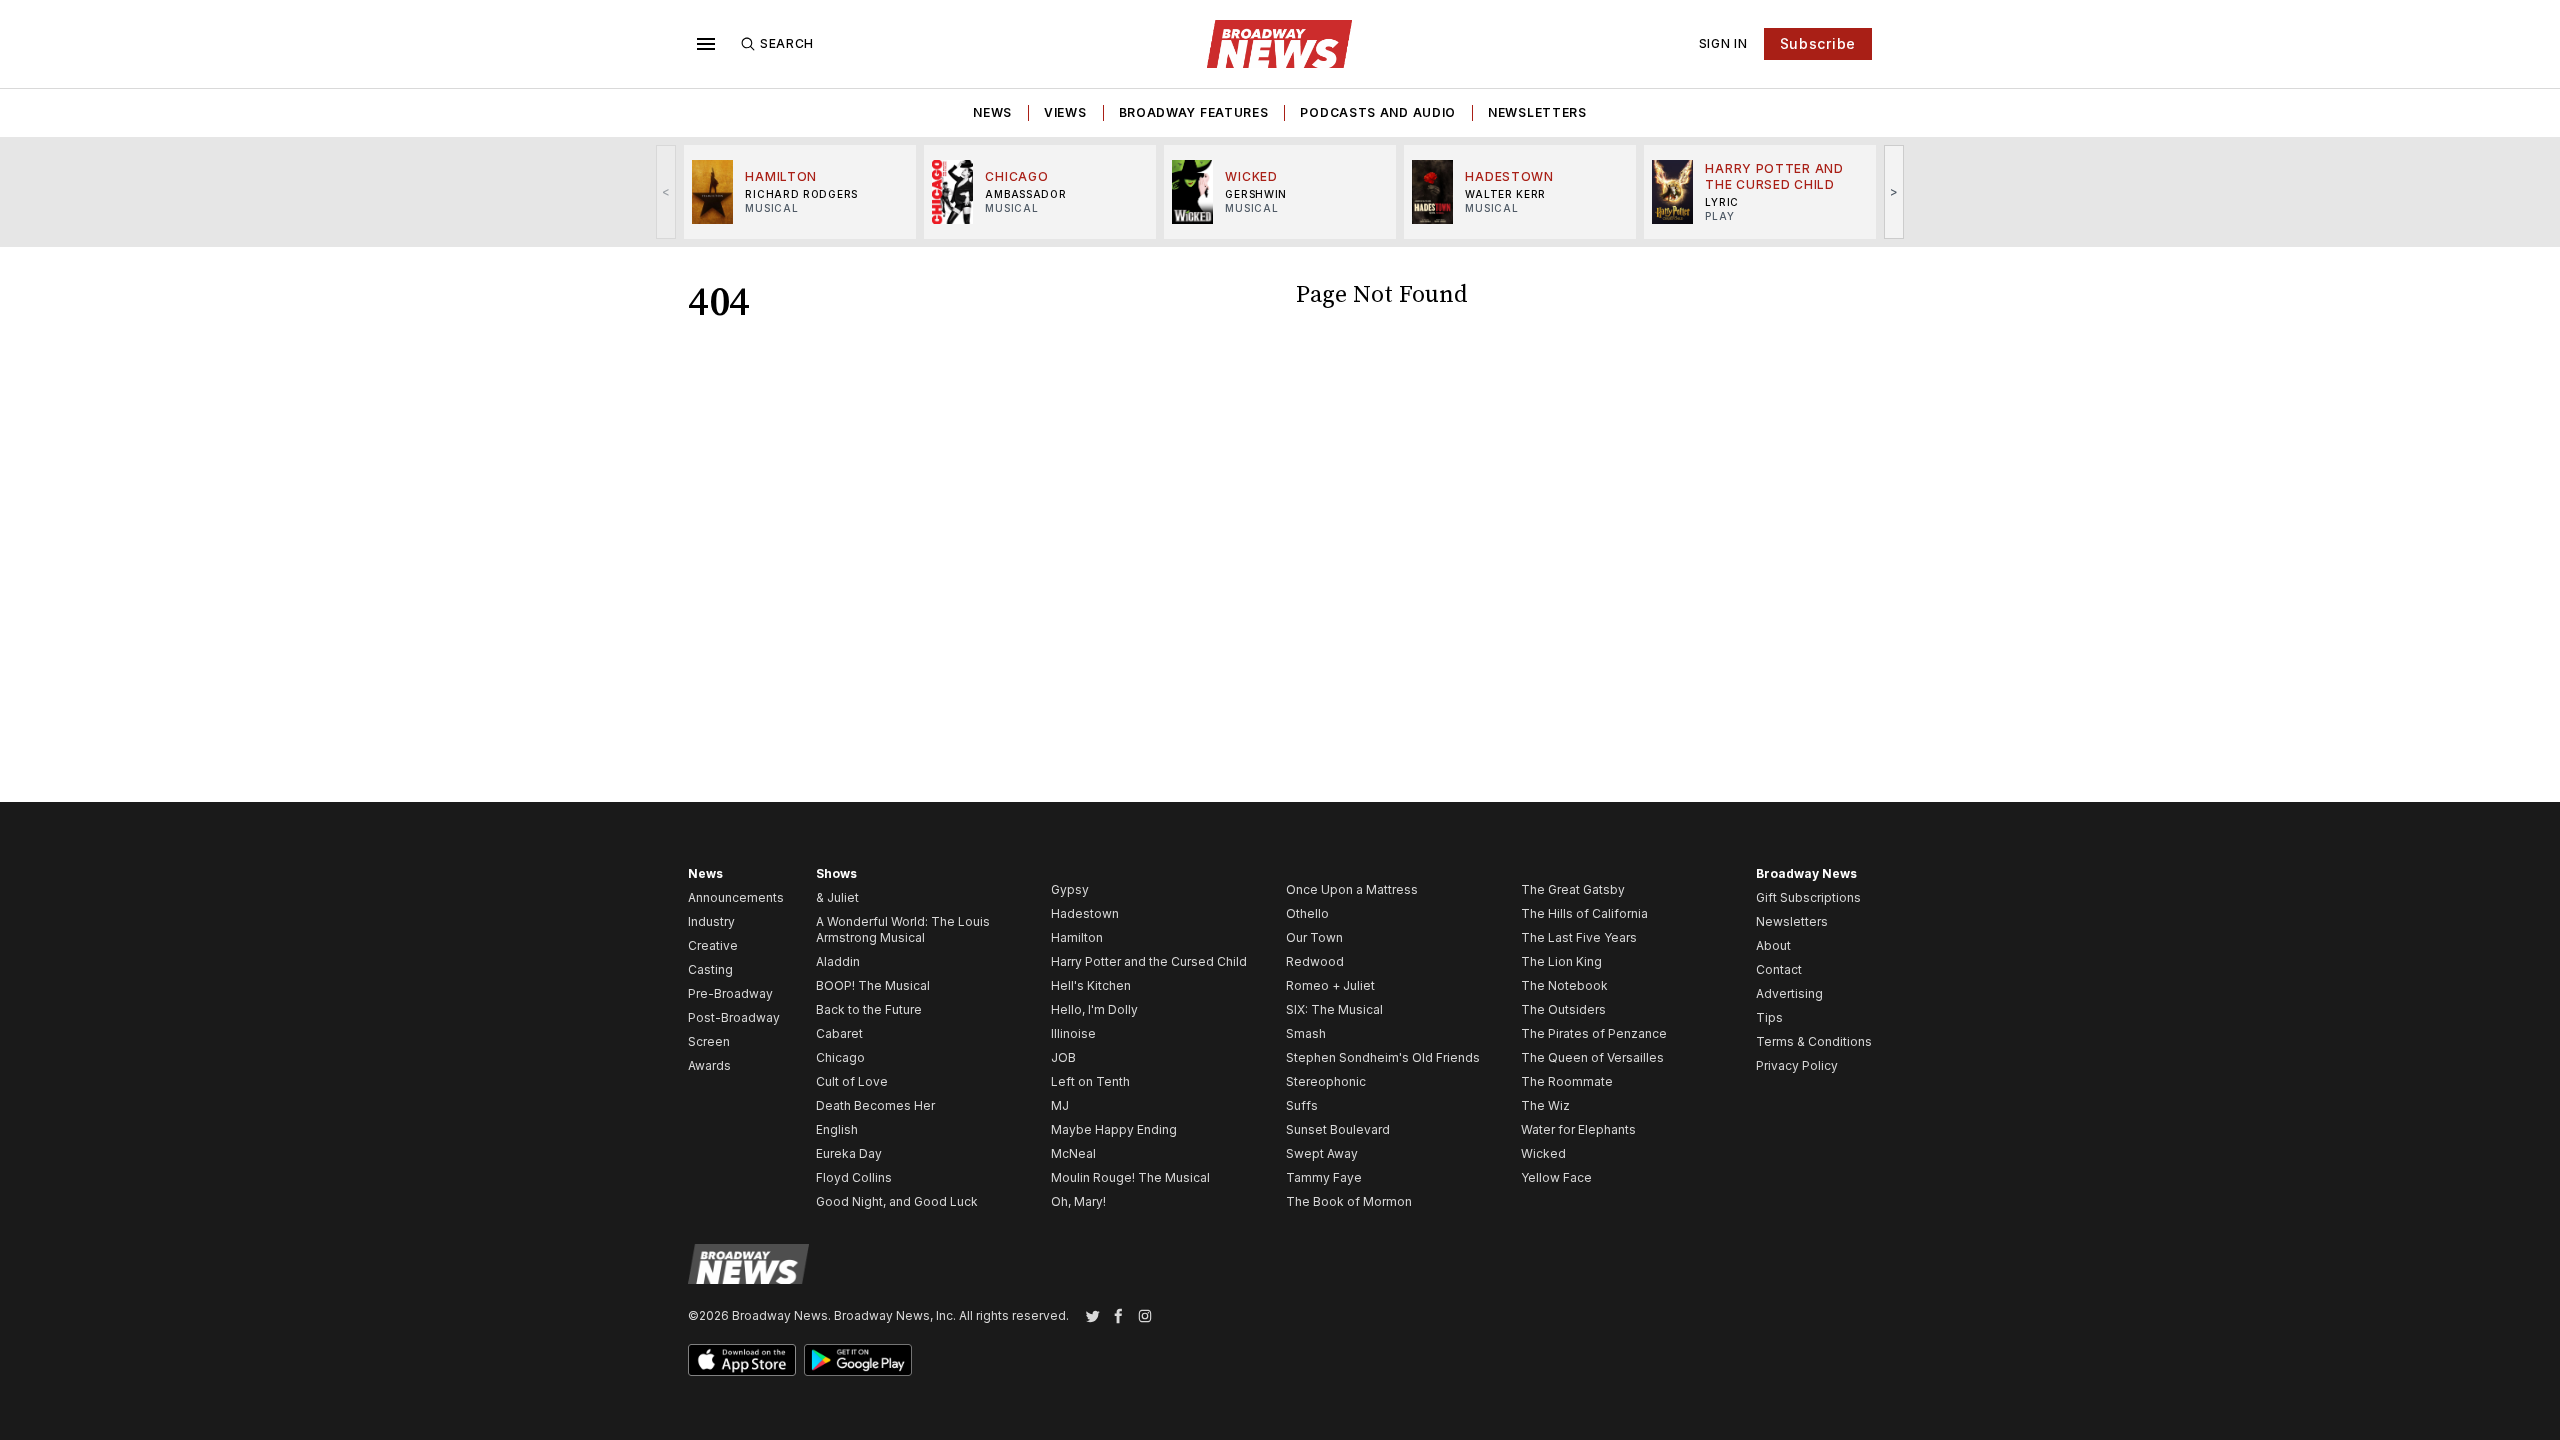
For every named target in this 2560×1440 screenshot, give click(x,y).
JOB (1063, 1057)
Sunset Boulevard (1338, 1129)
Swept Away (1322, 1153)
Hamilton (1077, 937)
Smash (1306, 1033)
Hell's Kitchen (1091, 985)
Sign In (1723, 43)
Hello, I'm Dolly (1094, 1009)
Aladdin (838, 961)
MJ (1060, 1105)
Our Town (1314, 937)
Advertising (1789, 993)
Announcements (736, 897)
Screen (709, 1041)
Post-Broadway (734, 1017)
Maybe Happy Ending (1114, 1129)
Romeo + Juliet (1330, 985)
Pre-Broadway (730, 993)
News (992, 112)
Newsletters (1537, 112)
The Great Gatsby (1573, 889)
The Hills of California (1584, 913)
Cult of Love (852, 1081)
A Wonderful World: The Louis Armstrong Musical (903, 929)
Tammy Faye (1324, 1177)
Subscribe (1818, 43)
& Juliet (837, 897)
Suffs (1302, 1105)
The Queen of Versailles (1592, 1057)
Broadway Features (1194, 112)
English (837, 1129)
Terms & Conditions (1814, 1041)
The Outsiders (1563, 1009)
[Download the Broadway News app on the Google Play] (858, 1360)
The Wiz (1545, 1105)
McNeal (1073, 1153)
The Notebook (1564, 985)
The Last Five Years (1579, 937)
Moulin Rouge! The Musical (1130, 1177)
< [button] (666, 191)
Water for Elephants (1578, 1129)
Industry (711, 921)
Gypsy (1070, 889)
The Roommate (1567, 1081)
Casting (710, 969)
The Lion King (1561, 961)
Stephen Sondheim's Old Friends (1383, 1057)
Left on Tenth (1090, 1081)
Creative (713, 945)
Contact (1779, 969)
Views (1065, 112)
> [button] (1894, 191)
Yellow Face (1556, 1177)
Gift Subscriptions (1808, 897)
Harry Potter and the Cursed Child (1149, 961)
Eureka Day (849, 1153)
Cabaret (839, 1033)
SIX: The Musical (1334, 1009)
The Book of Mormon (1349, 1201)
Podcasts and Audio (1378, 112)
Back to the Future (869, 1009)
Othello (1307, 913)
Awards (709, 1065)
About (1773, 945)
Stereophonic (1326, 1081)
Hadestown (1085, 913)
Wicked (1543, 1153)
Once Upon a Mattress (1352, 889)
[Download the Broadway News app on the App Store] (742, 1360)
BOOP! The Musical (873, 985)
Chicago (840, 1057)
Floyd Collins (854, 1177)
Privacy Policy (1797, 1065)
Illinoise (1073, 1033)
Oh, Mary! (1078, 1201)
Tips (1769, 1017)
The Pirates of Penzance (1594, 1033)
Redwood (1315, 961)
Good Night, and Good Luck (897, 1201)
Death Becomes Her (875, 1105)
